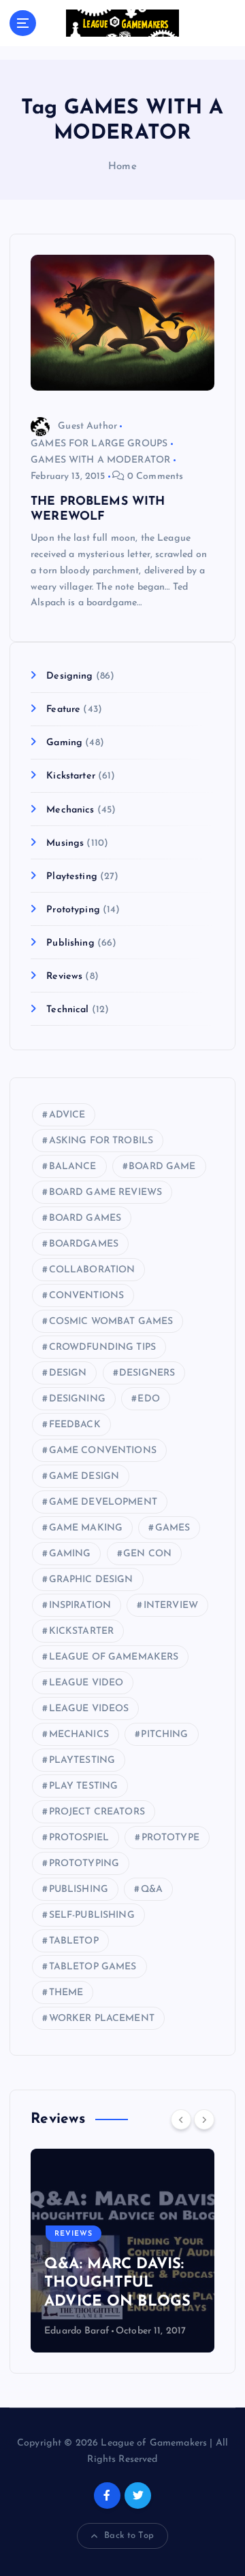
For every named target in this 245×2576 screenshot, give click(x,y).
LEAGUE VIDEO (86, 1683)
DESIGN (68, 1373)
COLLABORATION (92, 1270)
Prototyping (73, 910)
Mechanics (70, 810)
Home (122, 167)
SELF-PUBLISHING (92, 1915)
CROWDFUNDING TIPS (102, 1347)
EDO (148, 1399)
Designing (69, 676)
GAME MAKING (86, 1528)
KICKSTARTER (82, 1631)
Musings (65, 843)
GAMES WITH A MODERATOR (100, 460)
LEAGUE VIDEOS (89, 1709)
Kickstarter (71, 776)
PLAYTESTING (82, 1760)
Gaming (64, 743)
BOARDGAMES (84, 1244)
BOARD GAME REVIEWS (106, 1193)
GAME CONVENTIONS (103, 1451)
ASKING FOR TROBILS (101, 1141)
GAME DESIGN (84, 1477)
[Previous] (181, 2119)
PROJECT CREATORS (97, 1812)
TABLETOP (74, 1941)
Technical (67, 1010)
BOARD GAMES (85, 1218)
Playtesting (72, 877)
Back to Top (129, 2536)
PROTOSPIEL (79, 1838)
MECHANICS (79, 1735)
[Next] (204, 2119)
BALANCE (73, 1167)
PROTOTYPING (84, 1864)
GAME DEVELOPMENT (103, 1502)
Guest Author (87, 426)
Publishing (70, 943)
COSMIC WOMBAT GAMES (111, 1322)
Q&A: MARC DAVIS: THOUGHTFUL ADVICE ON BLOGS (117, 2283)
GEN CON (147, 1554)
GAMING (70, 1554)
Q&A (152, 1890)
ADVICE (67, 1115)
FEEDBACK (75, 1425)
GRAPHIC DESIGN (91, 1580)
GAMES (173, 1528)
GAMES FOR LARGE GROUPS (99, 444)
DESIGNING (77, 1399)
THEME (66, 1993)
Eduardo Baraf (77, 2331)
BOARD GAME (162, 1167)
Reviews (64, 977)
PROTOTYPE (170, 1838)
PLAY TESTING (84, 1786)
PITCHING (164, 1735)
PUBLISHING (79, 1890)
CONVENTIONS (87, 1296)
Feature (63, 710)
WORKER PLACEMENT (102, 2019)
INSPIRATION (80, 1606)
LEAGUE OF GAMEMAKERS (114, 1657)
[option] (122, 2251)
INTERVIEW (171, 1606)
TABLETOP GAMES (93, 1967)
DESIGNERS (147, 1373)
